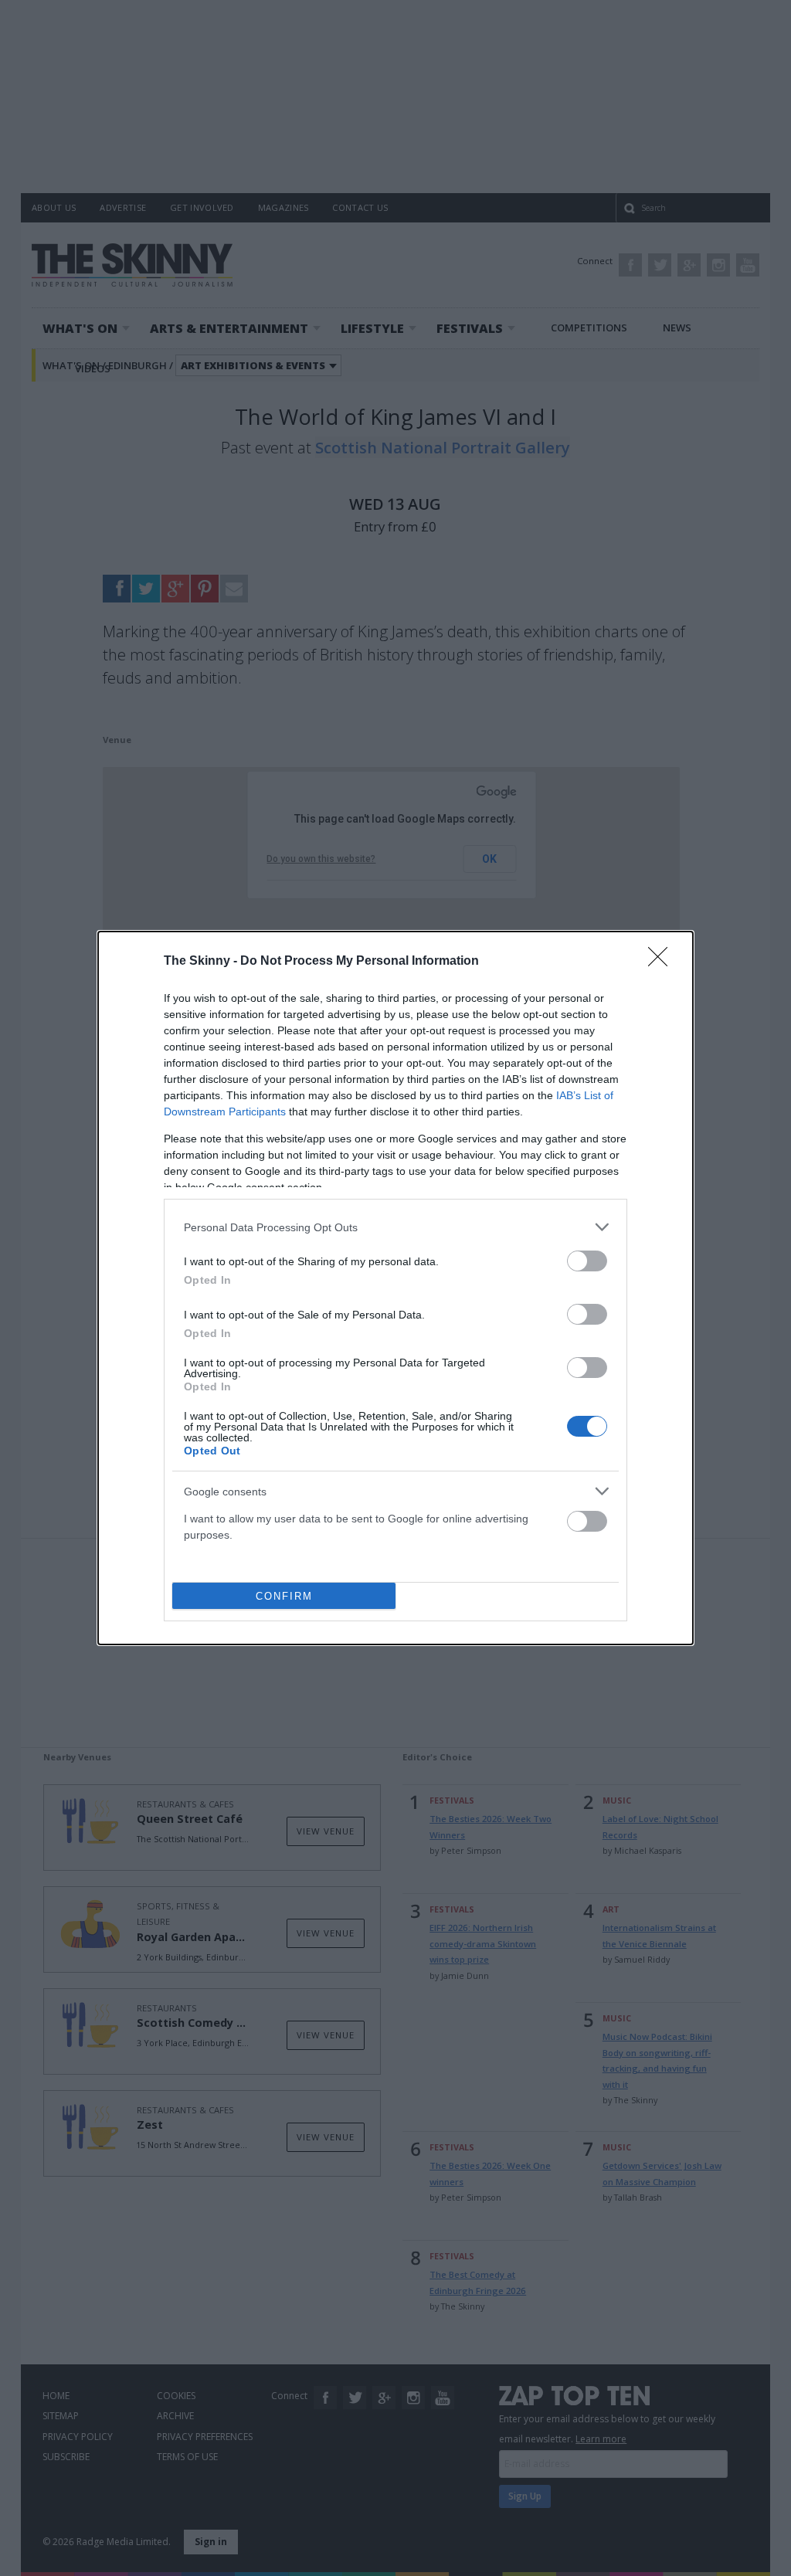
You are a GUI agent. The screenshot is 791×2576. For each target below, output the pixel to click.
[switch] (587, 1261)
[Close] (663, 962)
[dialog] (395, 1288)
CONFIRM (284, 1596)
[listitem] (395, 1227)
